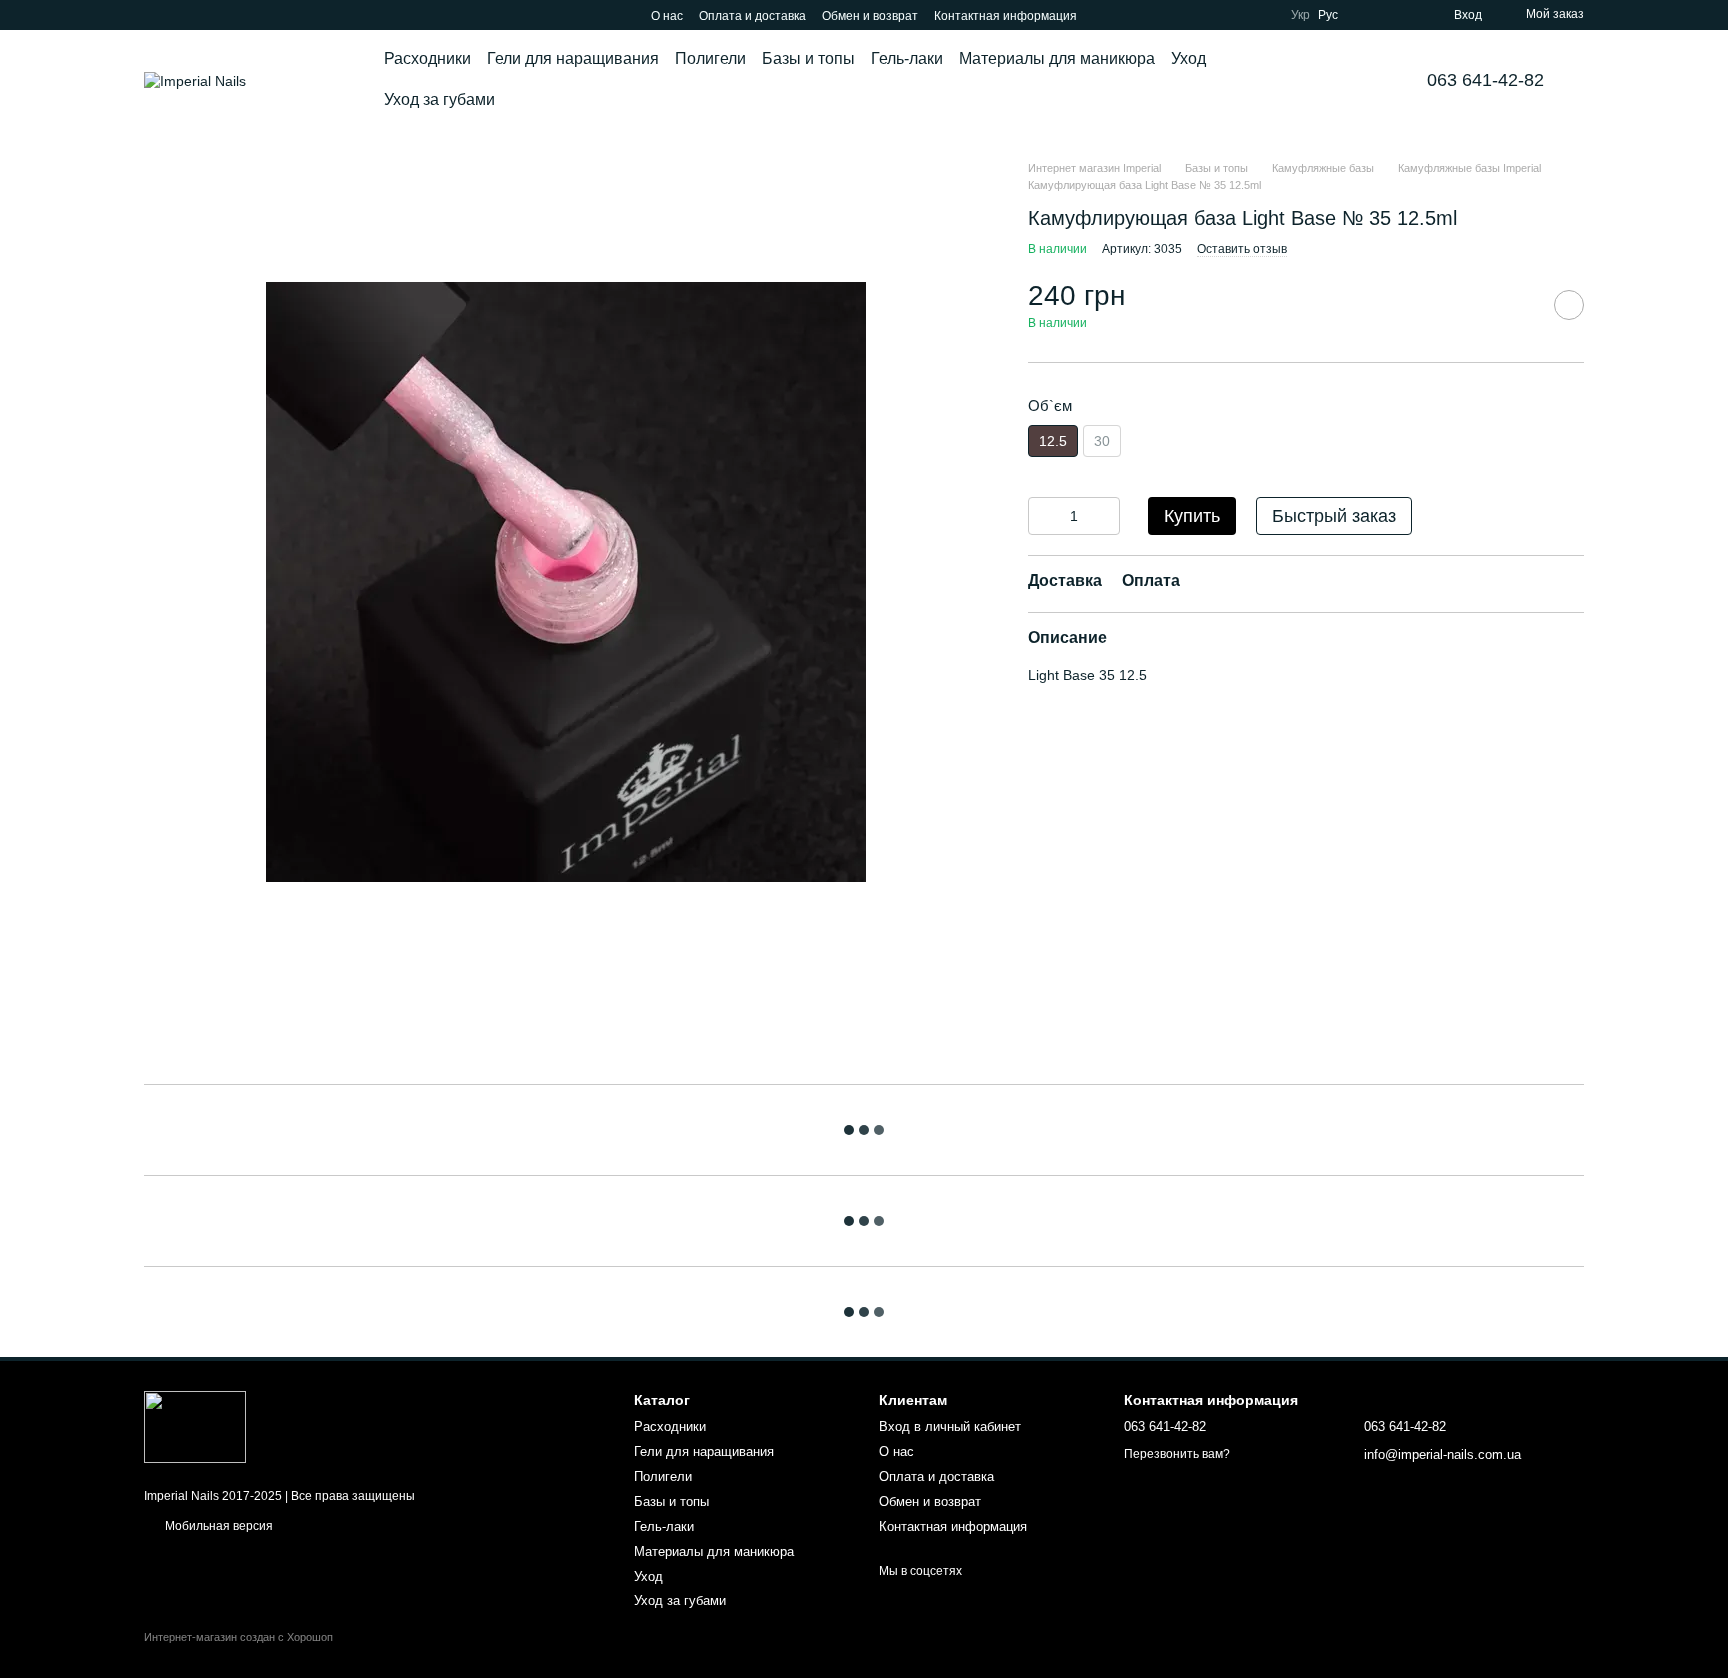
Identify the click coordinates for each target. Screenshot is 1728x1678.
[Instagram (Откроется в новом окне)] (152, 15)
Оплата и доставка (752, 16)
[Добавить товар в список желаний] (1569, 305)
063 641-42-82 (1485, 80)
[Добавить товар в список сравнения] (1519, 305)
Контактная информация (1005, 16)
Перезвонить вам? (1177, 1454)
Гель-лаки (907, 58)
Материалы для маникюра (1057, 58)
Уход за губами (439, 99)
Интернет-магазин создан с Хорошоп (238, 1637)
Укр (1300, 15)
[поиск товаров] (1343, 80)
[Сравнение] (1366, 15)
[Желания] (1402, 15)
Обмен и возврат (870, 16)
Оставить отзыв (1242, 249)
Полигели (710, 58)
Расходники (427, 58)
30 (1102, 441)
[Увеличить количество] (1105, 516)
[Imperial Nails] (195, 1426)
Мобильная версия (217, 1526)
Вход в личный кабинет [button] (950, 1426)
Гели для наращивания (573, 58)
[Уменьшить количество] (1043, 516)
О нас (667, 16)
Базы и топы (808, 58)
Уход (1188, 58)
